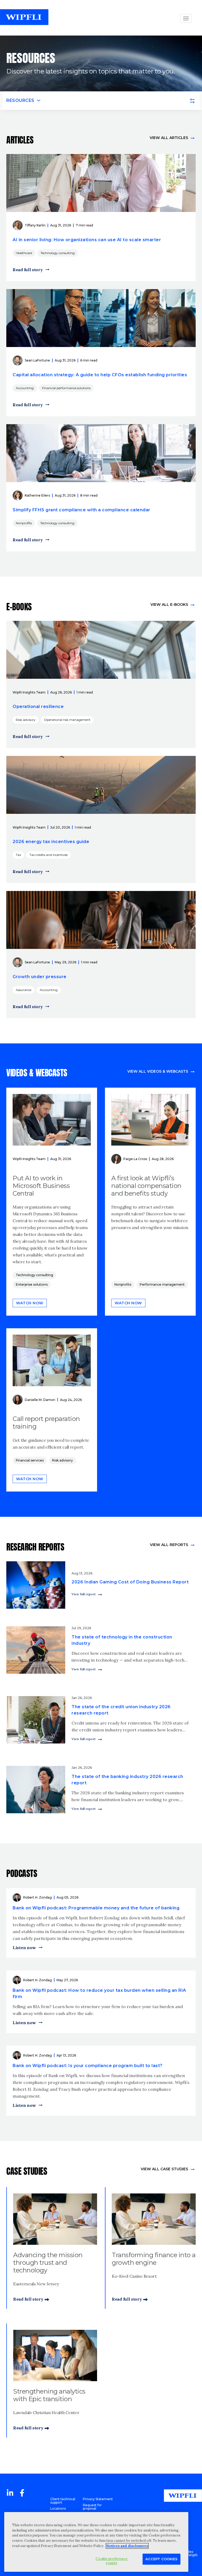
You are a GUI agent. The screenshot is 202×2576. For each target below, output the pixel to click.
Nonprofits (24, 523)
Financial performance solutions (66, 388)
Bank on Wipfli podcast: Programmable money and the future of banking (96, 1908)
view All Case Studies (164, 2169)
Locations (58, 2508)
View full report (84, 1594)
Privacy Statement (98, 2499)
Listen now (24, 1948)
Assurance (24, 990)
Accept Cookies (161, 2559)
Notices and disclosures (127, 2546)
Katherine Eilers (37, 495)
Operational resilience (38, 707)
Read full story (28, 270)
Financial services (30, 1460)
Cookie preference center (112, 2561)
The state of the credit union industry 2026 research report (121, 1710)
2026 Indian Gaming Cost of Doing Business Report (130, 1582)
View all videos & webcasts (158, 1071)
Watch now (30, 1303)
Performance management (162, 1284)
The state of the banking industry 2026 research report (127, 1780)
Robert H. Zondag (37, 1897)
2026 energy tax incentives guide (51, 842)
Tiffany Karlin (35, 225)
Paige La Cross (135, 1159)
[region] (96, 2542)
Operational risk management (67, 720)
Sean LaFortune (37, 360)
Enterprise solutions (32, 1284)
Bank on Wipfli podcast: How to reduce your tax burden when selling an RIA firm (99, 1993)
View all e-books (169, 605)
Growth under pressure (40, 977)
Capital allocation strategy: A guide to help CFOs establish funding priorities (100, 375)
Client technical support (63, 2501)
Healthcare (24, 253)
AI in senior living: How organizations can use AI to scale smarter (87, 240)
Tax (18, 855)
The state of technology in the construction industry (122, 1640)
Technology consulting (58, 253)
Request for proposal (92, 2507)
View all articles (169, 138)
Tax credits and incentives (49, 855)
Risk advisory (26, 720)
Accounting (25, 388)
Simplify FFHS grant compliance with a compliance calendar (82, 510)
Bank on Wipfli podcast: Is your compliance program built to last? (88, 2066)
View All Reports (169, 1545)
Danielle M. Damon (40, 1400)
